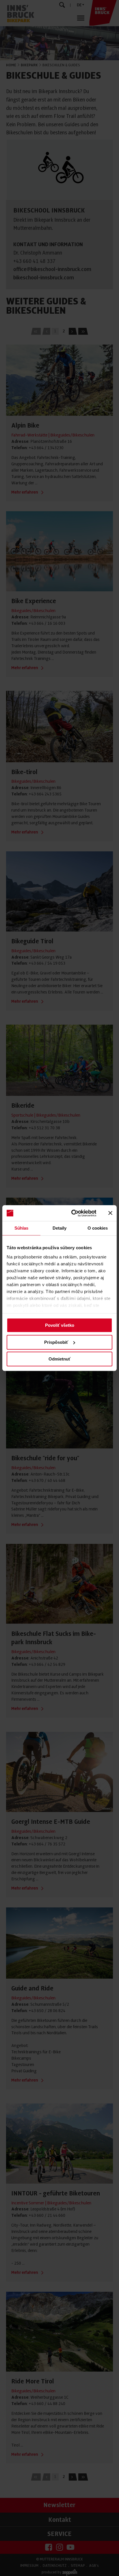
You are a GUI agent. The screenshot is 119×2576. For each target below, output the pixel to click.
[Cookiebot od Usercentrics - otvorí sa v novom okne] (73, 1213)
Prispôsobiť (56, 1342)
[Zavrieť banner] (110, 1213)
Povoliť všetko (60, 1325)
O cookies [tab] (98, 1228)
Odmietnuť (59, 1359)
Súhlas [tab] (22, 1228)
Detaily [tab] (60, 1228)
